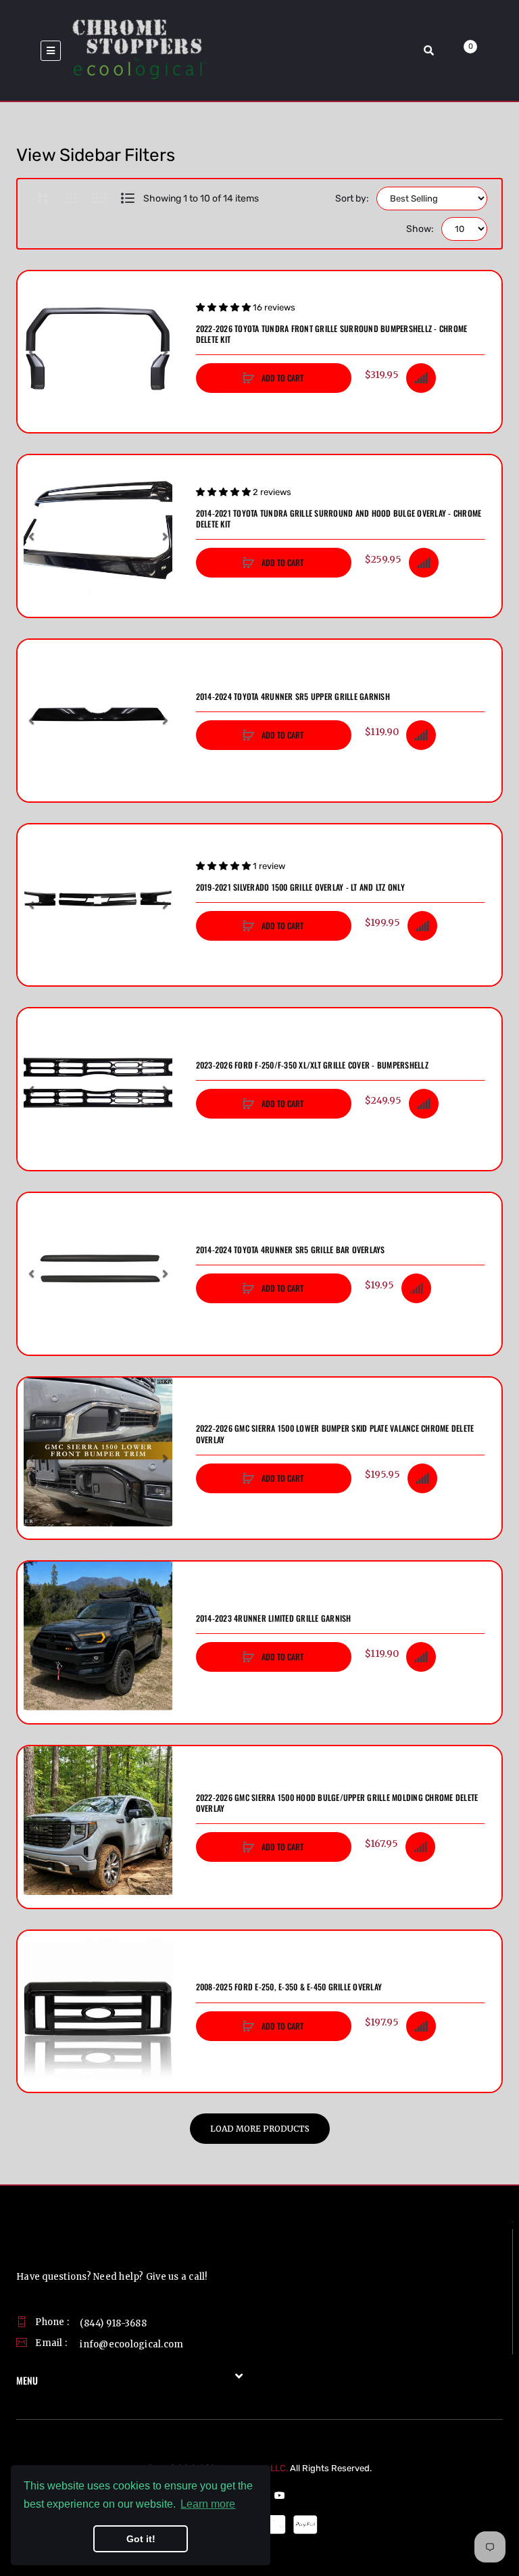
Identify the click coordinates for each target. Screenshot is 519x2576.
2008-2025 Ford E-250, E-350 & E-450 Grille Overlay (289, 1987)
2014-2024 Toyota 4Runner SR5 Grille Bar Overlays (291, 1250)
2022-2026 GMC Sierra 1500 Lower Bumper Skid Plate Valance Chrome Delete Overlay (335, 1434)
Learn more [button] (208, 2504)
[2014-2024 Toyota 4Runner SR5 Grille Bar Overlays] (98, 1274)
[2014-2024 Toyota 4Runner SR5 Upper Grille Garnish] (98, 721)
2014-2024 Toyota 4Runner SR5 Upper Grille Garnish (293, 697)
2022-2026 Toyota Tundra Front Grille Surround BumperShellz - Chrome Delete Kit (332, 334)
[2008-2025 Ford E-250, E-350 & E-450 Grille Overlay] (98, 2012)
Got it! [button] (141, 2539)
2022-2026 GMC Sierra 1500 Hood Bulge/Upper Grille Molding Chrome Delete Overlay (337, 1803)
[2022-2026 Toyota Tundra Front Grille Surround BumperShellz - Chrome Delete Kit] (98, 352)
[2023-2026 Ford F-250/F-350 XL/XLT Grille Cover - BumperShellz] (98, 1089)
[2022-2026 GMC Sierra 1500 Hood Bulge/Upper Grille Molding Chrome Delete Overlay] (98, 1827)
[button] (31, 352)
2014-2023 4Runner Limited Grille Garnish (274, 1618)
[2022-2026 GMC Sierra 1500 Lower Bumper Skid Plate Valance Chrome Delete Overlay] (98, 1458)
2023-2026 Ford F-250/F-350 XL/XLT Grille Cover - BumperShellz (312, 1065)
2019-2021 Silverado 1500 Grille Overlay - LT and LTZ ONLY (300, 887)
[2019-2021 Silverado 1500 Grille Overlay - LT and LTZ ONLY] (98, 905)
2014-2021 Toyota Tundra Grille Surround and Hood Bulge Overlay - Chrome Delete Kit (339, 519)
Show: (420, 229)
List (127, 198)
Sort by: (352, 198)
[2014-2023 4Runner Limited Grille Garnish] (98, 1642)
